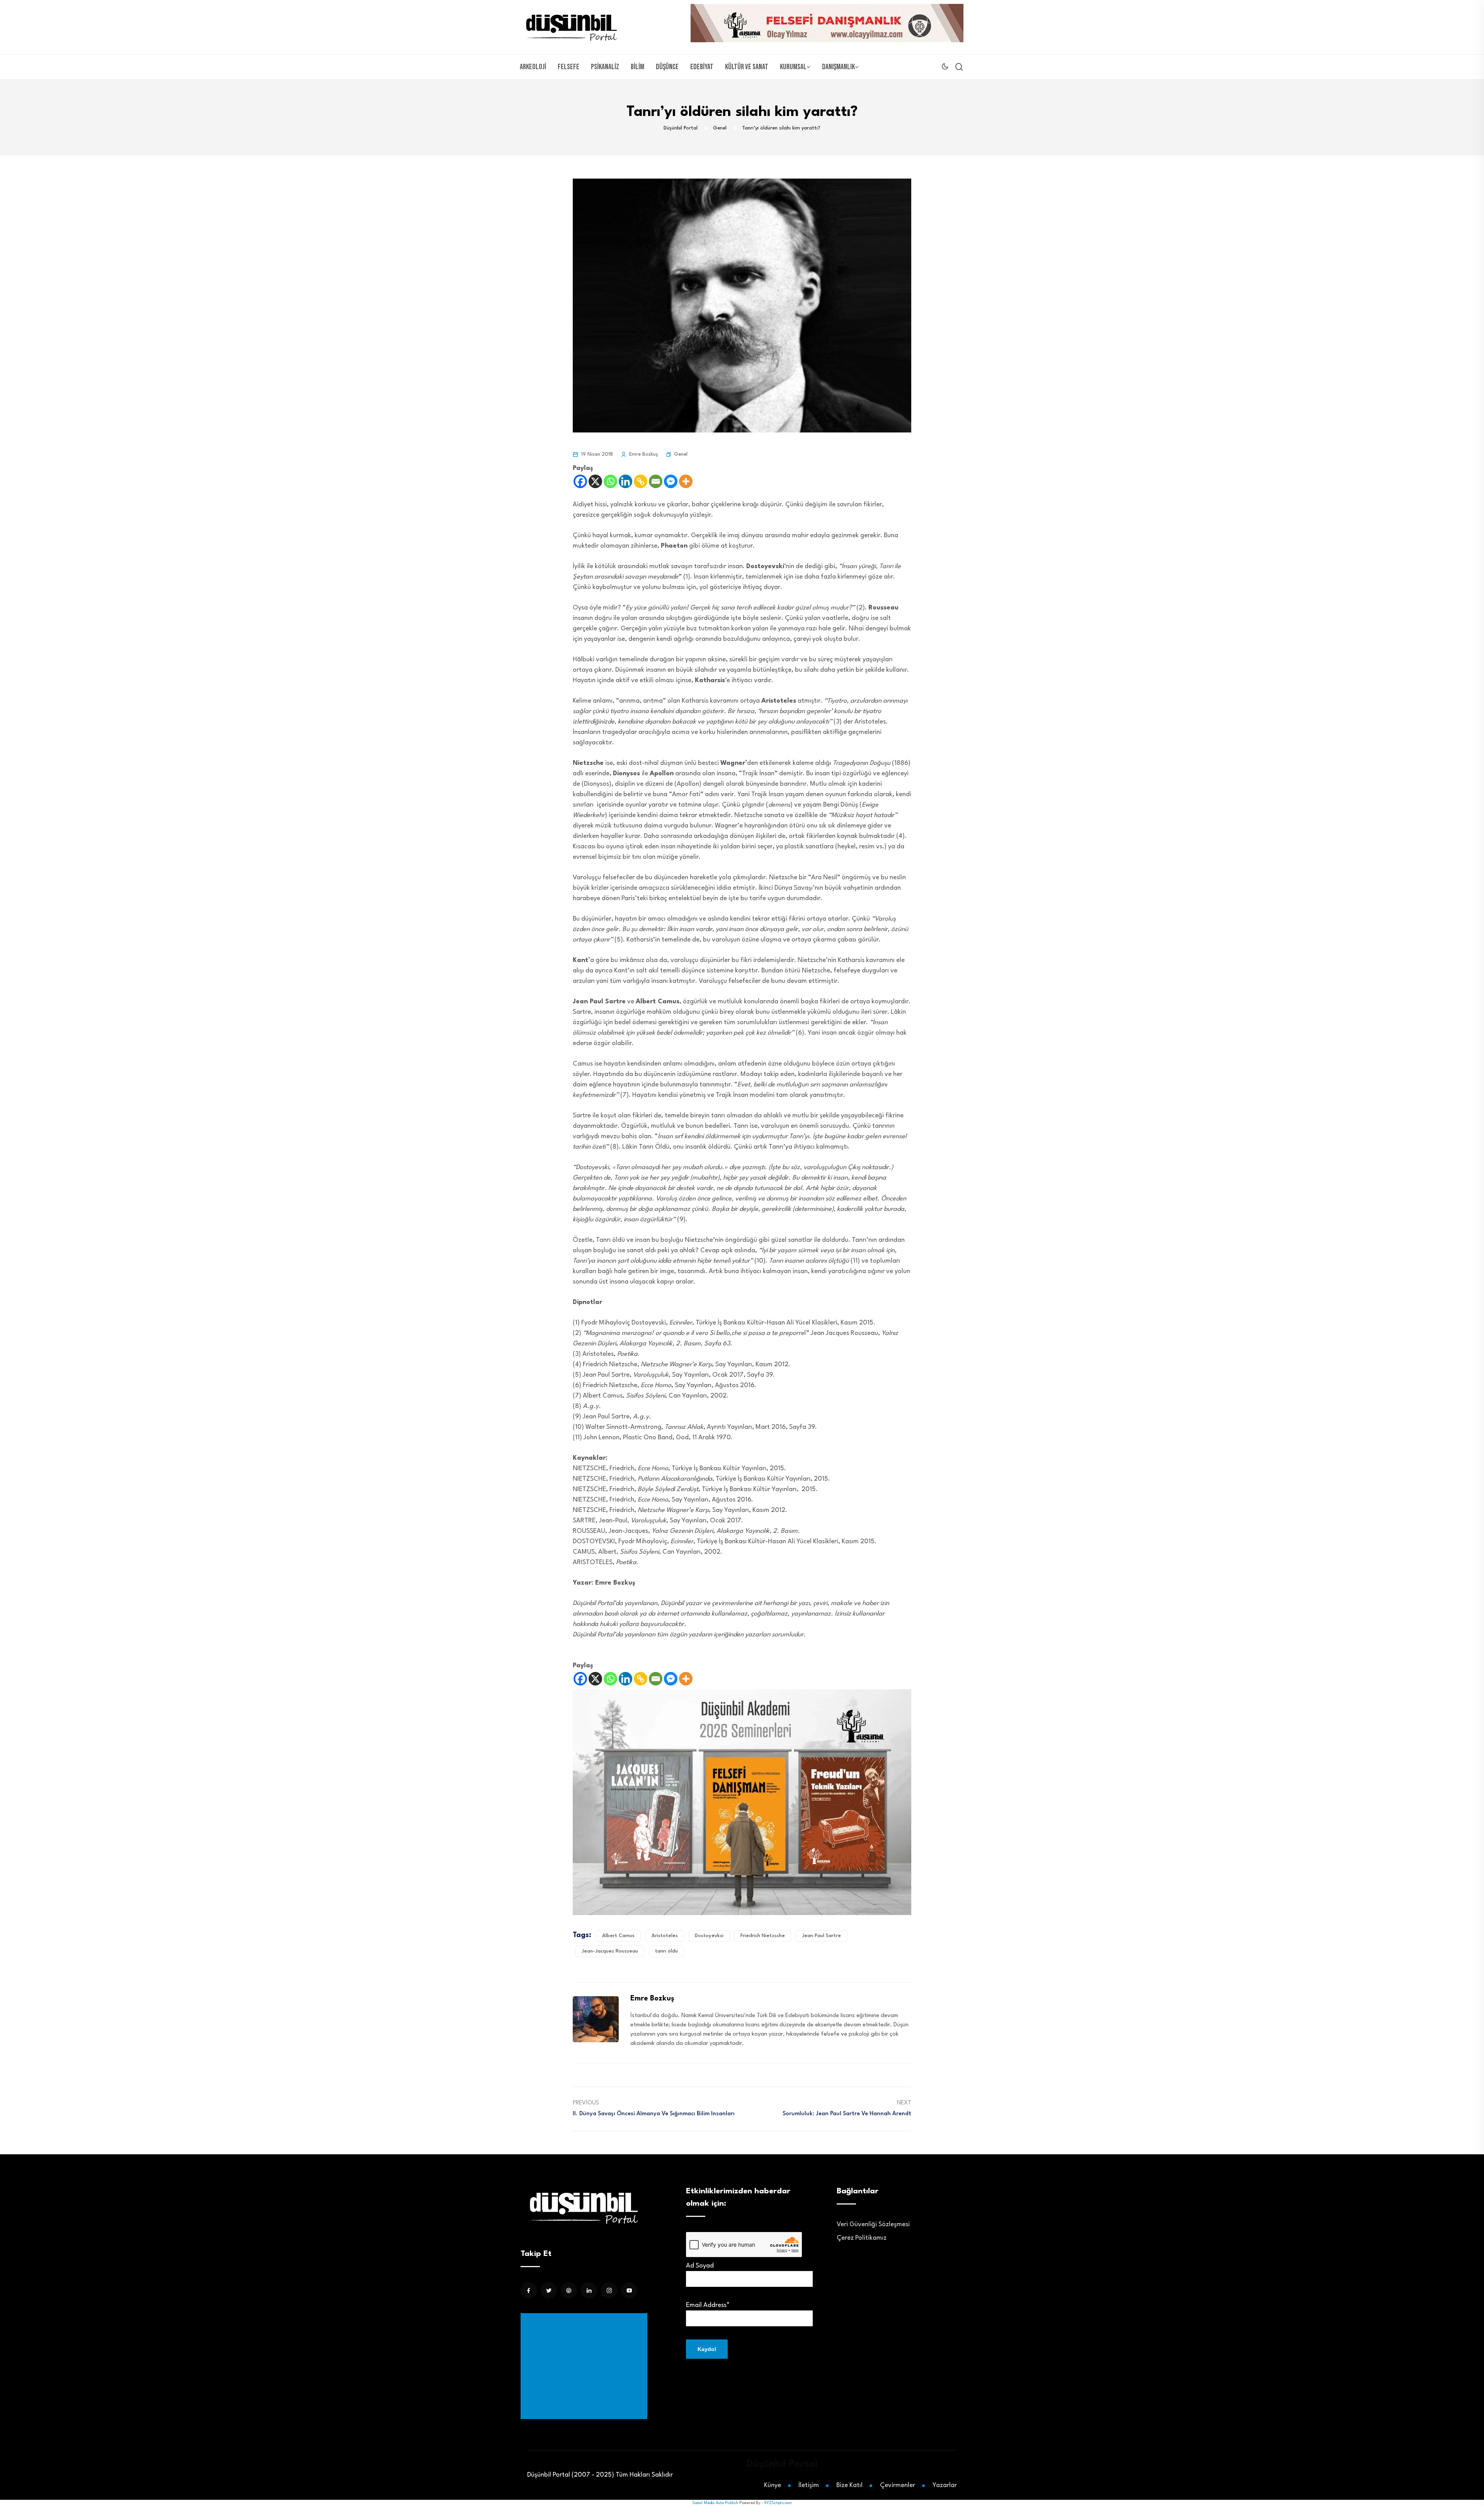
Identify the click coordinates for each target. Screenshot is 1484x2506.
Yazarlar (945, 2485)
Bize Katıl (849, 2485)
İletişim (809, 2485)
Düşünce (667, 67)
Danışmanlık (838, 67)
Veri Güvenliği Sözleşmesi (873, 2224)
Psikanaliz (605, 67)
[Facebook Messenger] (671, 481)
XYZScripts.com (778, 2503)
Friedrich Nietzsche (763, 1936)
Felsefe (568, 67)
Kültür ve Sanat (747, 67)
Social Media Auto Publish (715, 2503)
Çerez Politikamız (862, 2238)
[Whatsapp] (610, 481)
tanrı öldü (666, 1951)
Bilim (637, 67)
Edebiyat (702, 67)
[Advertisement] (585, 2366)
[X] (595, 481)
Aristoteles (665, 1936)
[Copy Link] (641, 481)
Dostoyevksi (709, 1936)
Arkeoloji (533, 67)
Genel (681, 454)
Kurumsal (793, 67)
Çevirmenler (898, 2485)
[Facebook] (580, 481)
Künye (773, 2485)
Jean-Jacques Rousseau (610, 1951)
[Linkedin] (625, 481)
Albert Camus (618, 1936)
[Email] (656, 481)
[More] (686, 481)
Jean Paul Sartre (821, 1936)
